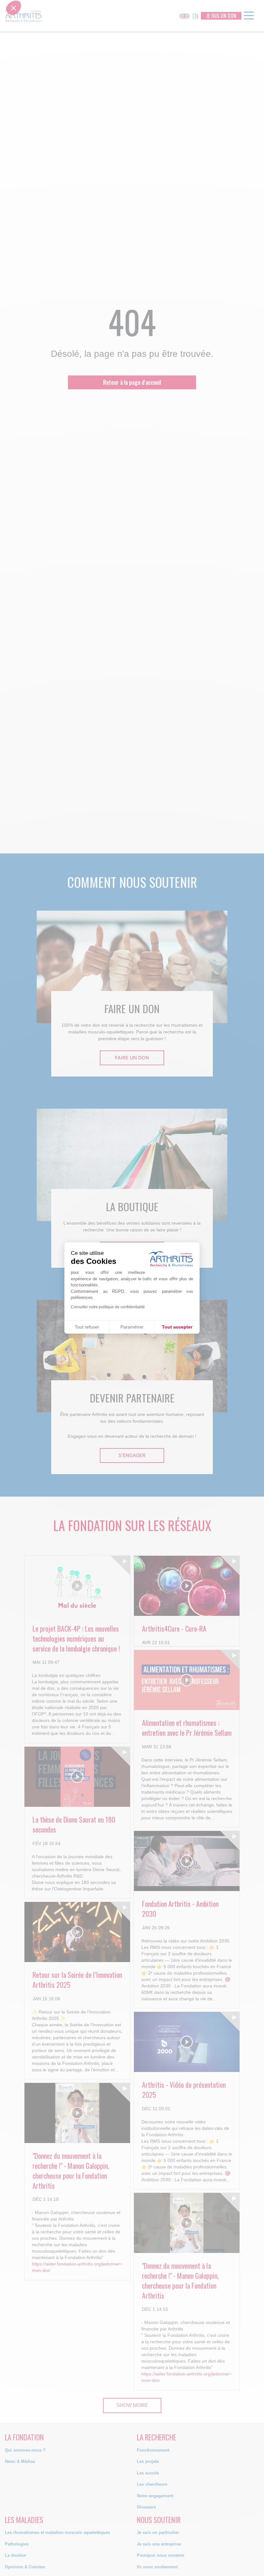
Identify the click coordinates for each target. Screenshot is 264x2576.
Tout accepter (177, 1327)
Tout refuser (87, 1327)
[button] (14, 1286)
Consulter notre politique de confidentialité (108, 1307)
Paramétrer (132, 1327)
